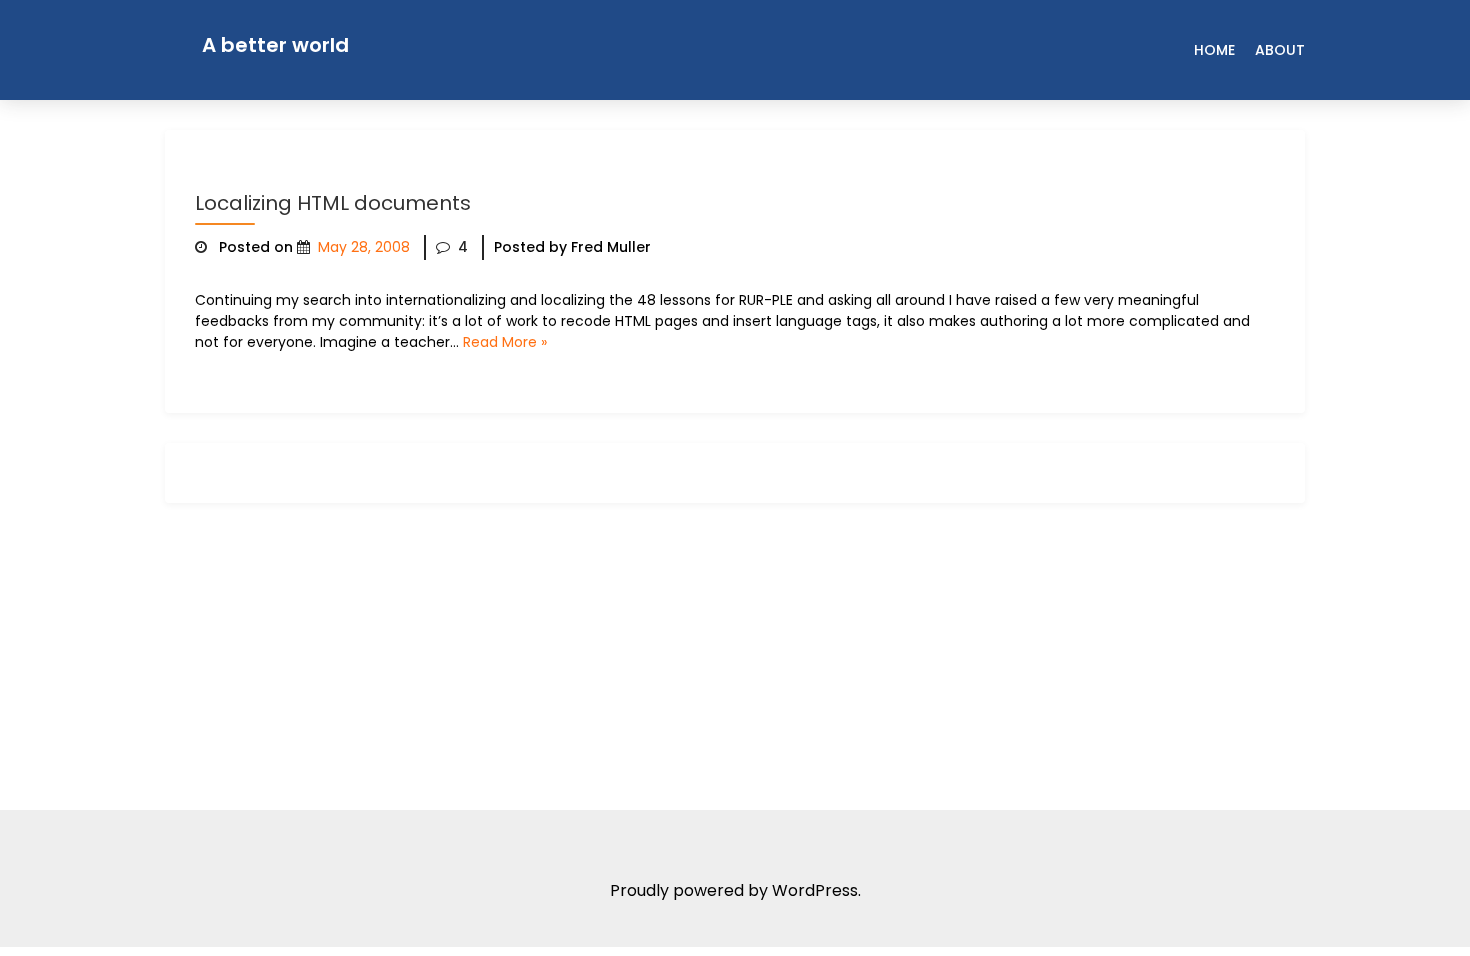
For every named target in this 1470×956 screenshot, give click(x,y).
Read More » (505, 342)
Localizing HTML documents (333, 203)
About (1280, 50)
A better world (275, 45)
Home (1214, 50)
